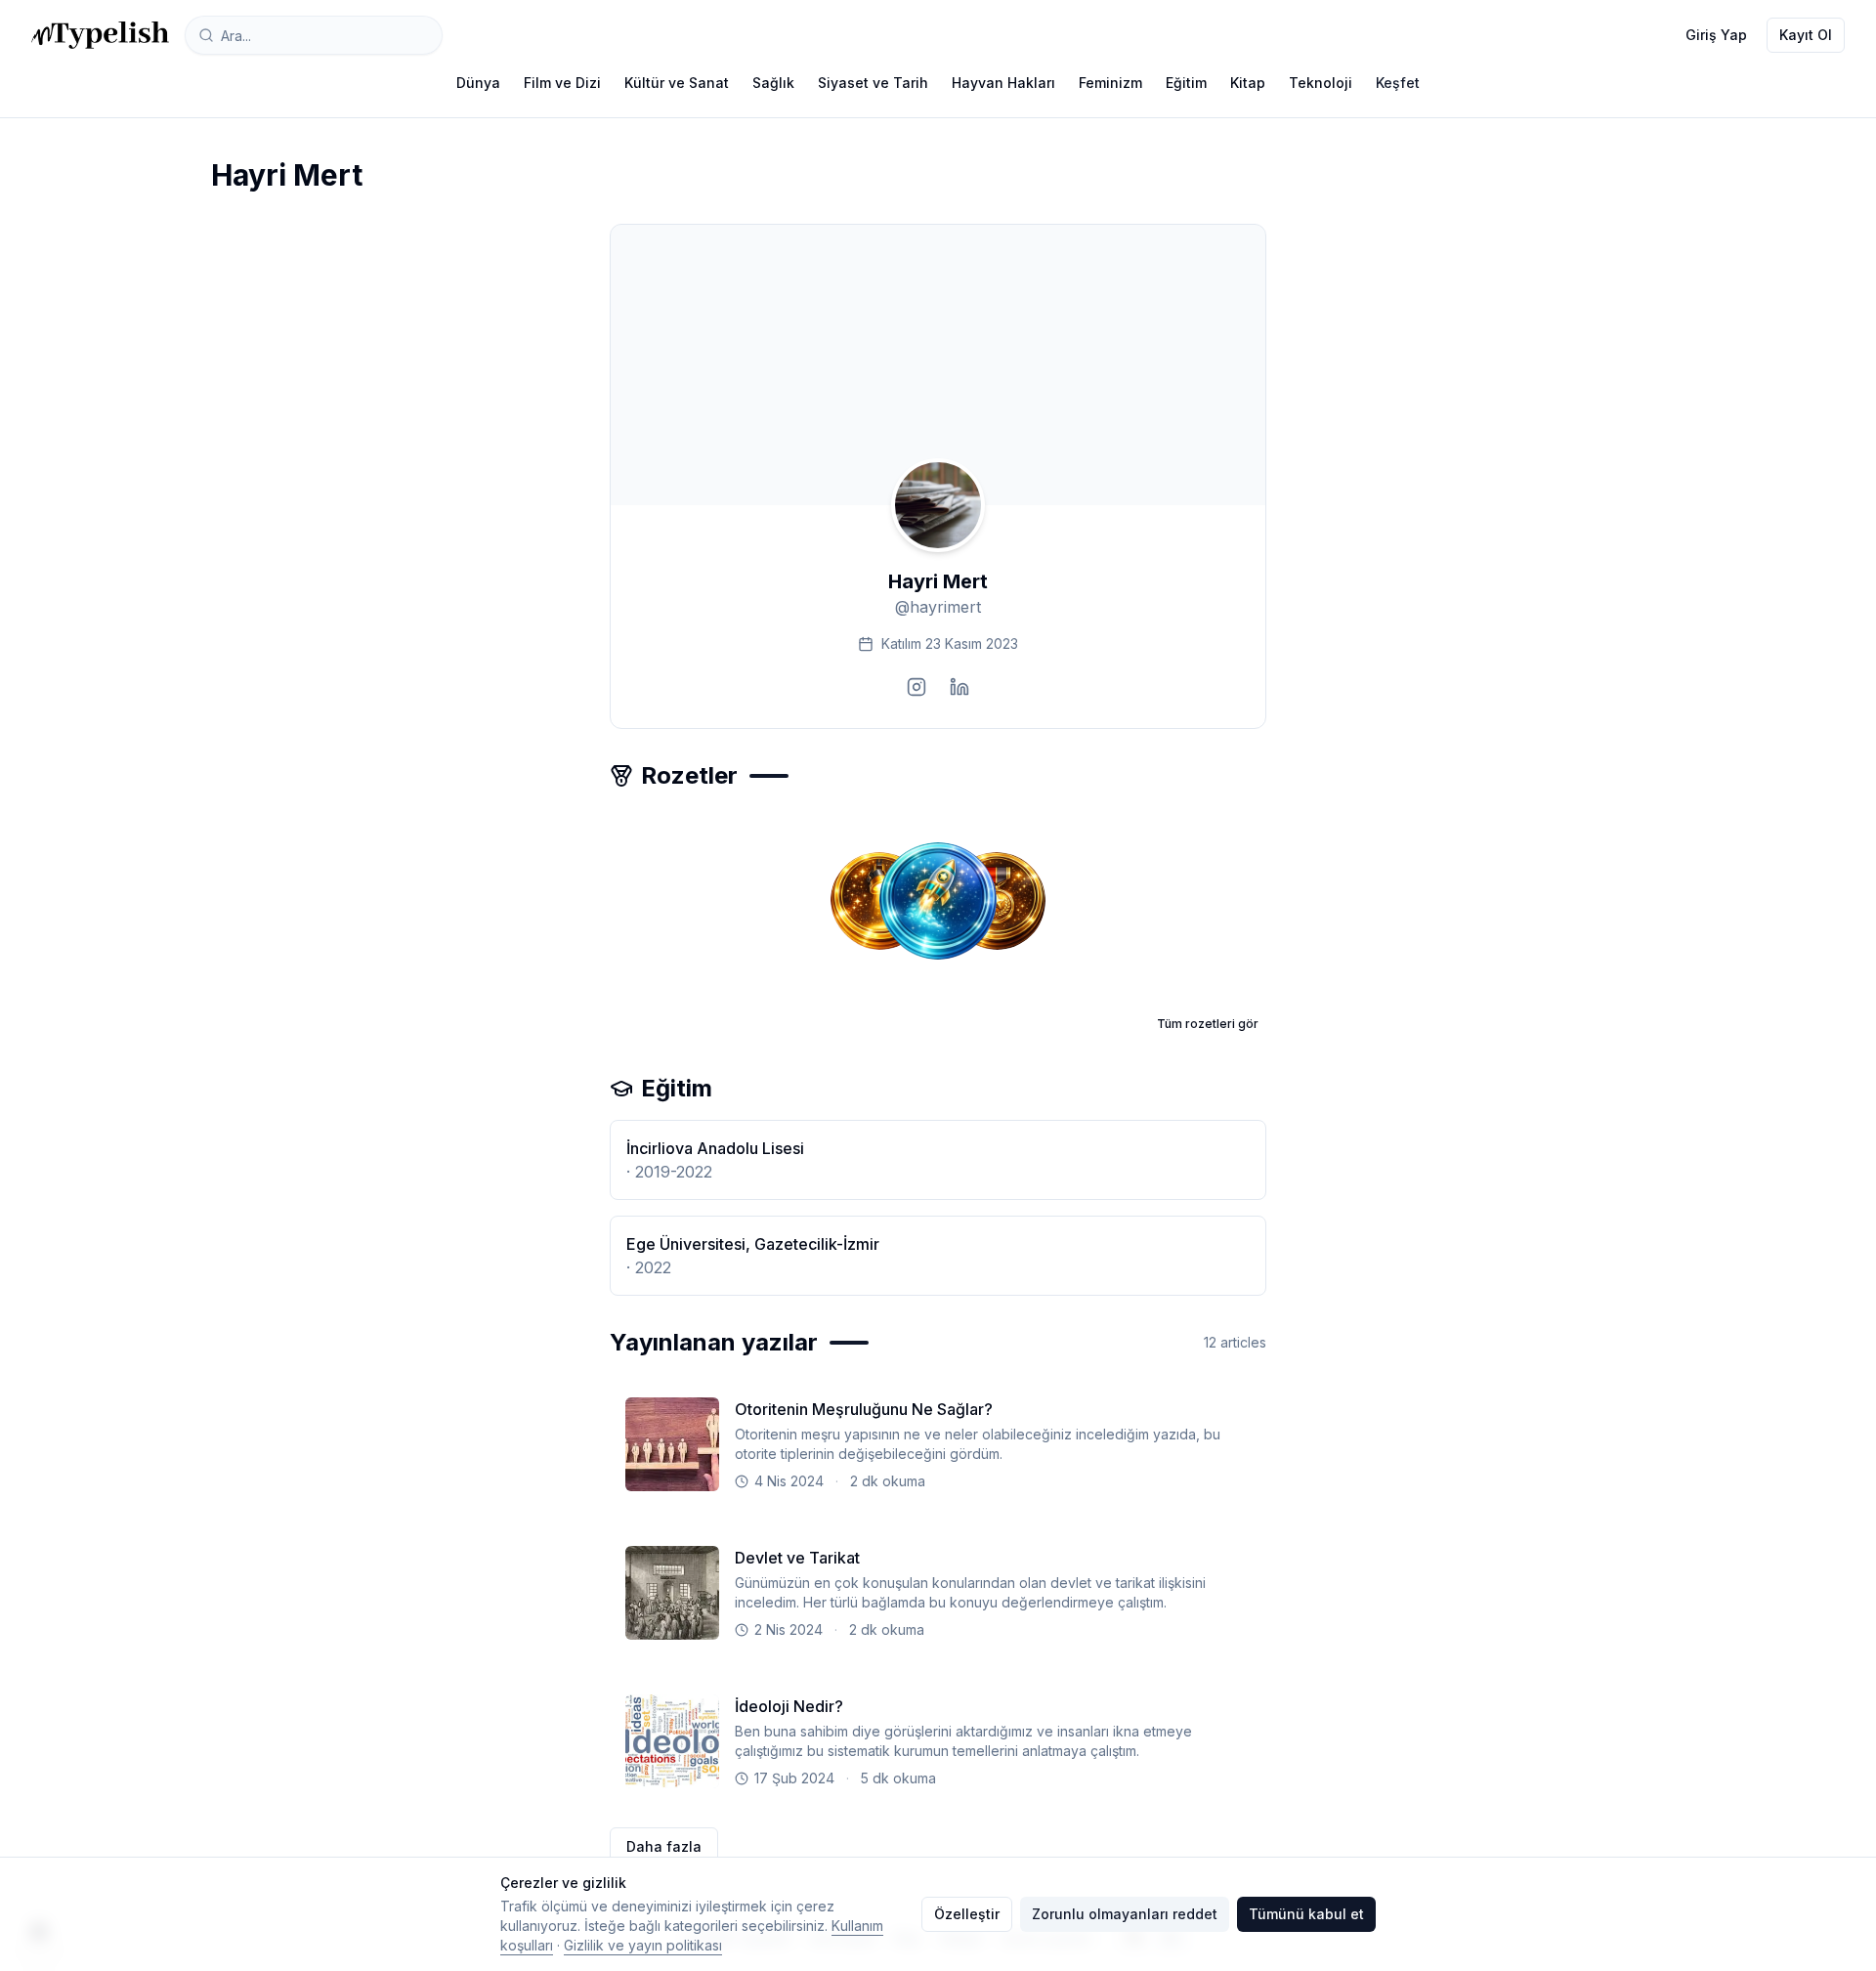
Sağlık (773, 83)
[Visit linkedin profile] (959, 687)
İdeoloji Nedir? (789, 1706)
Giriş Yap (1716, 35)
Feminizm (1110, 83)
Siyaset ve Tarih (873, 83)
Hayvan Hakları (1003, 83)
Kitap (1248, 83)
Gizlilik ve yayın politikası (643, 1945)
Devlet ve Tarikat (797, 1558)
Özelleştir (967, 1914)
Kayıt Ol (1806, 35)
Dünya (478, 83)
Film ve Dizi (562, 83)
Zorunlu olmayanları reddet (1125, 1914)
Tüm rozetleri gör (1208, 1024)
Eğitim (1186, 83)
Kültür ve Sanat (677, 83)
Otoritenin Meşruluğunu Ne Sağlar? (864, 1409)
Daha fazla (664, 1846)
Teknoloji (1321, 83)
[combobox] (314, 35)
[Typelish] (100, 35)
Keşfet (1398, 83)
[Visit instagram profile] (917, 687)
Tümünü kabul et (1306, 1914)
